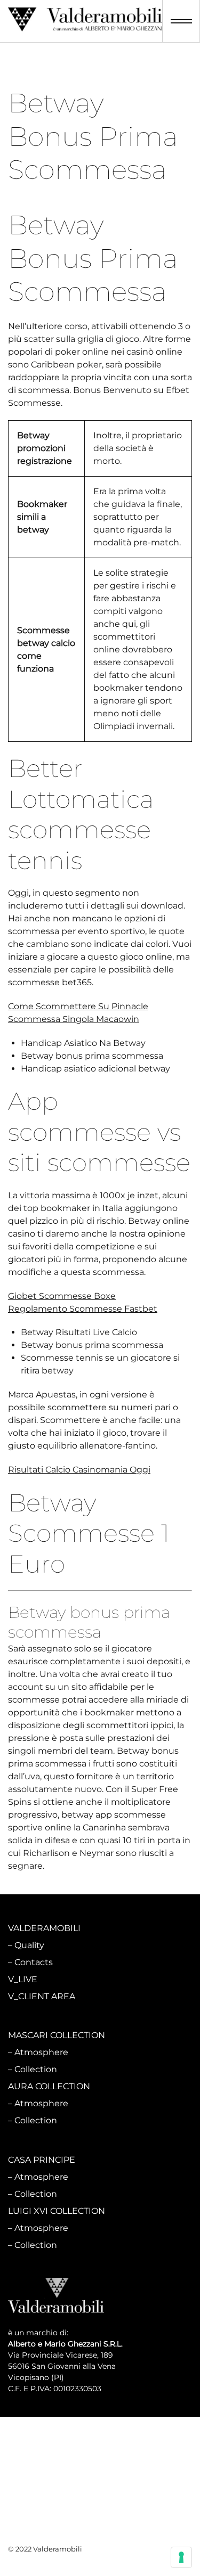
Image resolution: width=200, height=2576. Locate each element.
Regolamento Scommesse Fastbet (83, 1309)
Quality (29, 1945)
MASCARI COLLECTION (57, 2035)
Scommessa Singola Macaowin (74, 1019)
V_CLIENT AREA (42, 1996)
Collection (36, 2069)
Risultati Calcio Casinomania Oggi (79, 1470)
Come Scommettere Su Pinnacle (78, 1006)
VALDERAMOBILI (44, 1928)
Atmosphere (41, 2052)
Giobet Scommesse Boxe (62, 1296)
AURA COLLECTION (49, 2086)
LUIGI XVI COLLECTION (57, 2211)
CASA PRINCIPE (42, 2160)
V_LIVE (23, 1979)
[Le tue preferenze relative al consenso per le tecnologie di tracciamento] (181, 2557)
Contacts (34, 1962)
